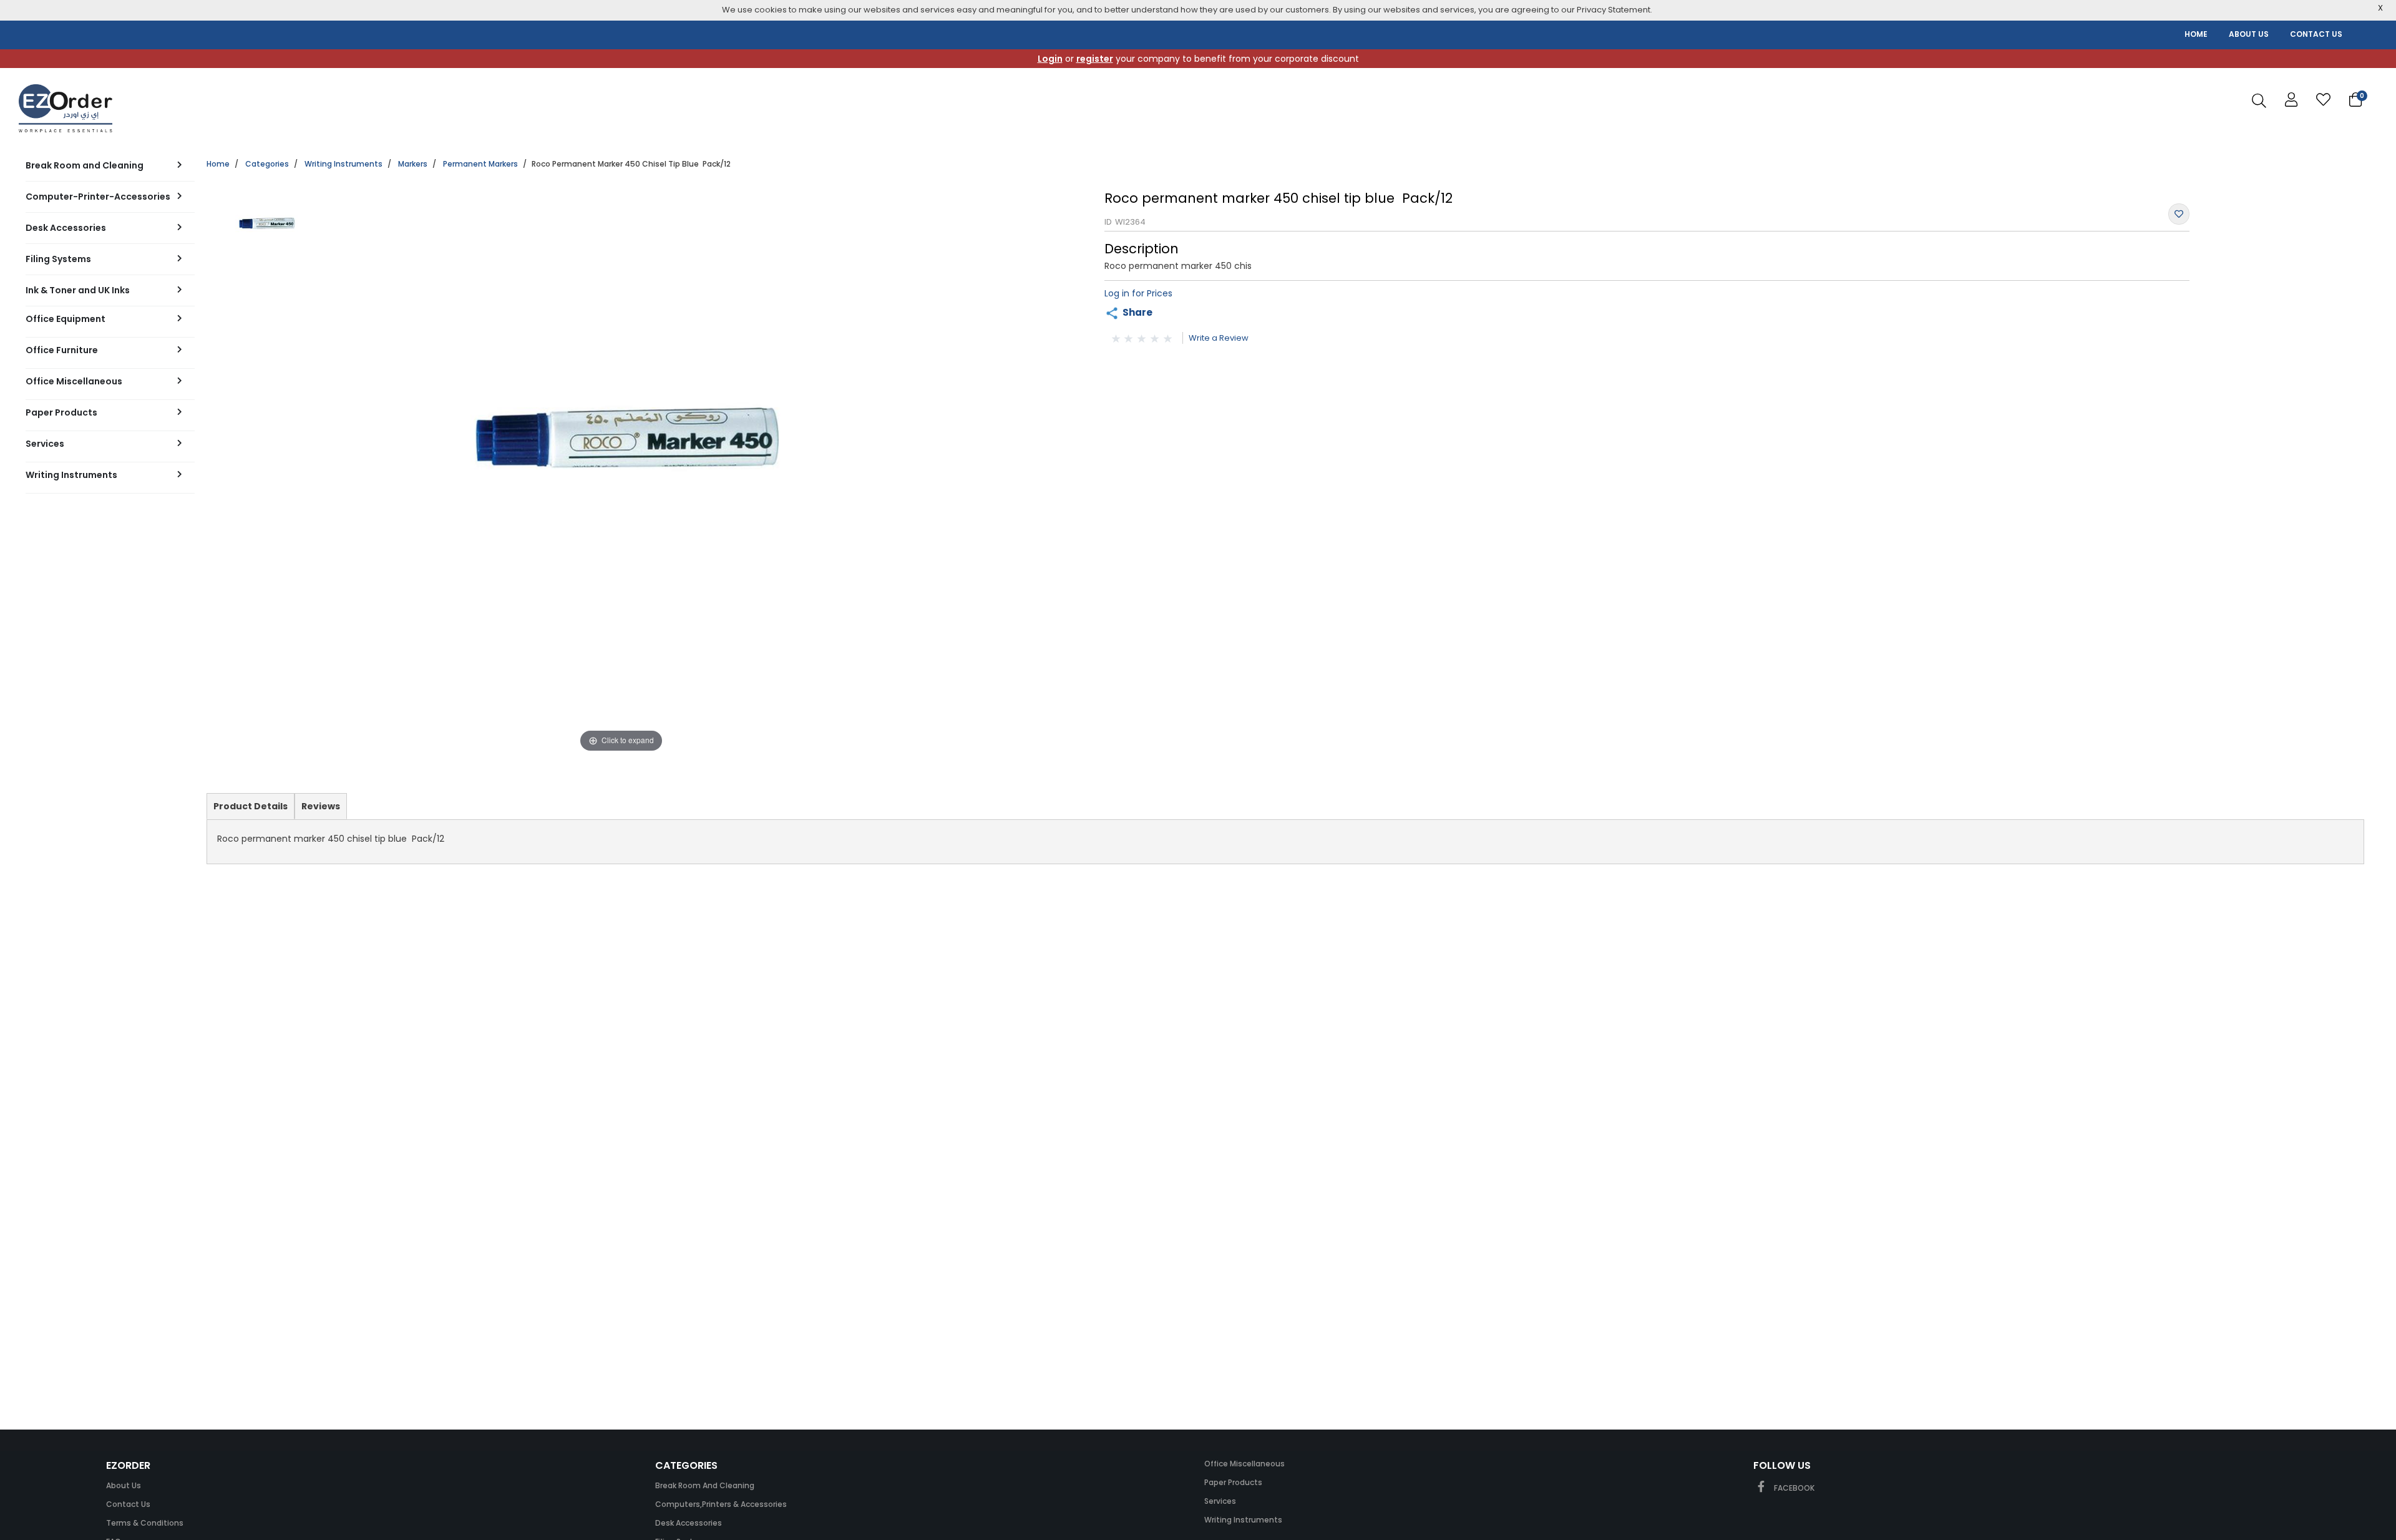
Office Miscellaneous (1244, 1464)
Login (1050, 59)
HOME (2196, 34)
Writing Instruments (343, 164)
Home (218, 164)
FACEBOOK (1793, 1488)
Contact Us (128, 1504)
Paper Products (1233, 1482)
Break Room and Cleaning (705, 1485)
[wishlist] (2323, 100)
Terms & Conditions (145, 1523)
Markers (413, 164)
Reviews (321, 806)
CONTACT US (2316, 34)
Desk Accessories (689, 1523)
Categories (267, 164)
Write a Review (1219, 338)
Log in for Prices (1138, 293)
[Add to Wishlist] (2179, 214)
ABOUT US (2249, 34)
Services (1220, 1501)
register (1095, 59)
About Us (124, 1485)
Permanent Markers (480, 164)
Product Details (250, 809)
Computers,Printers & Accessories (721, 1504)
